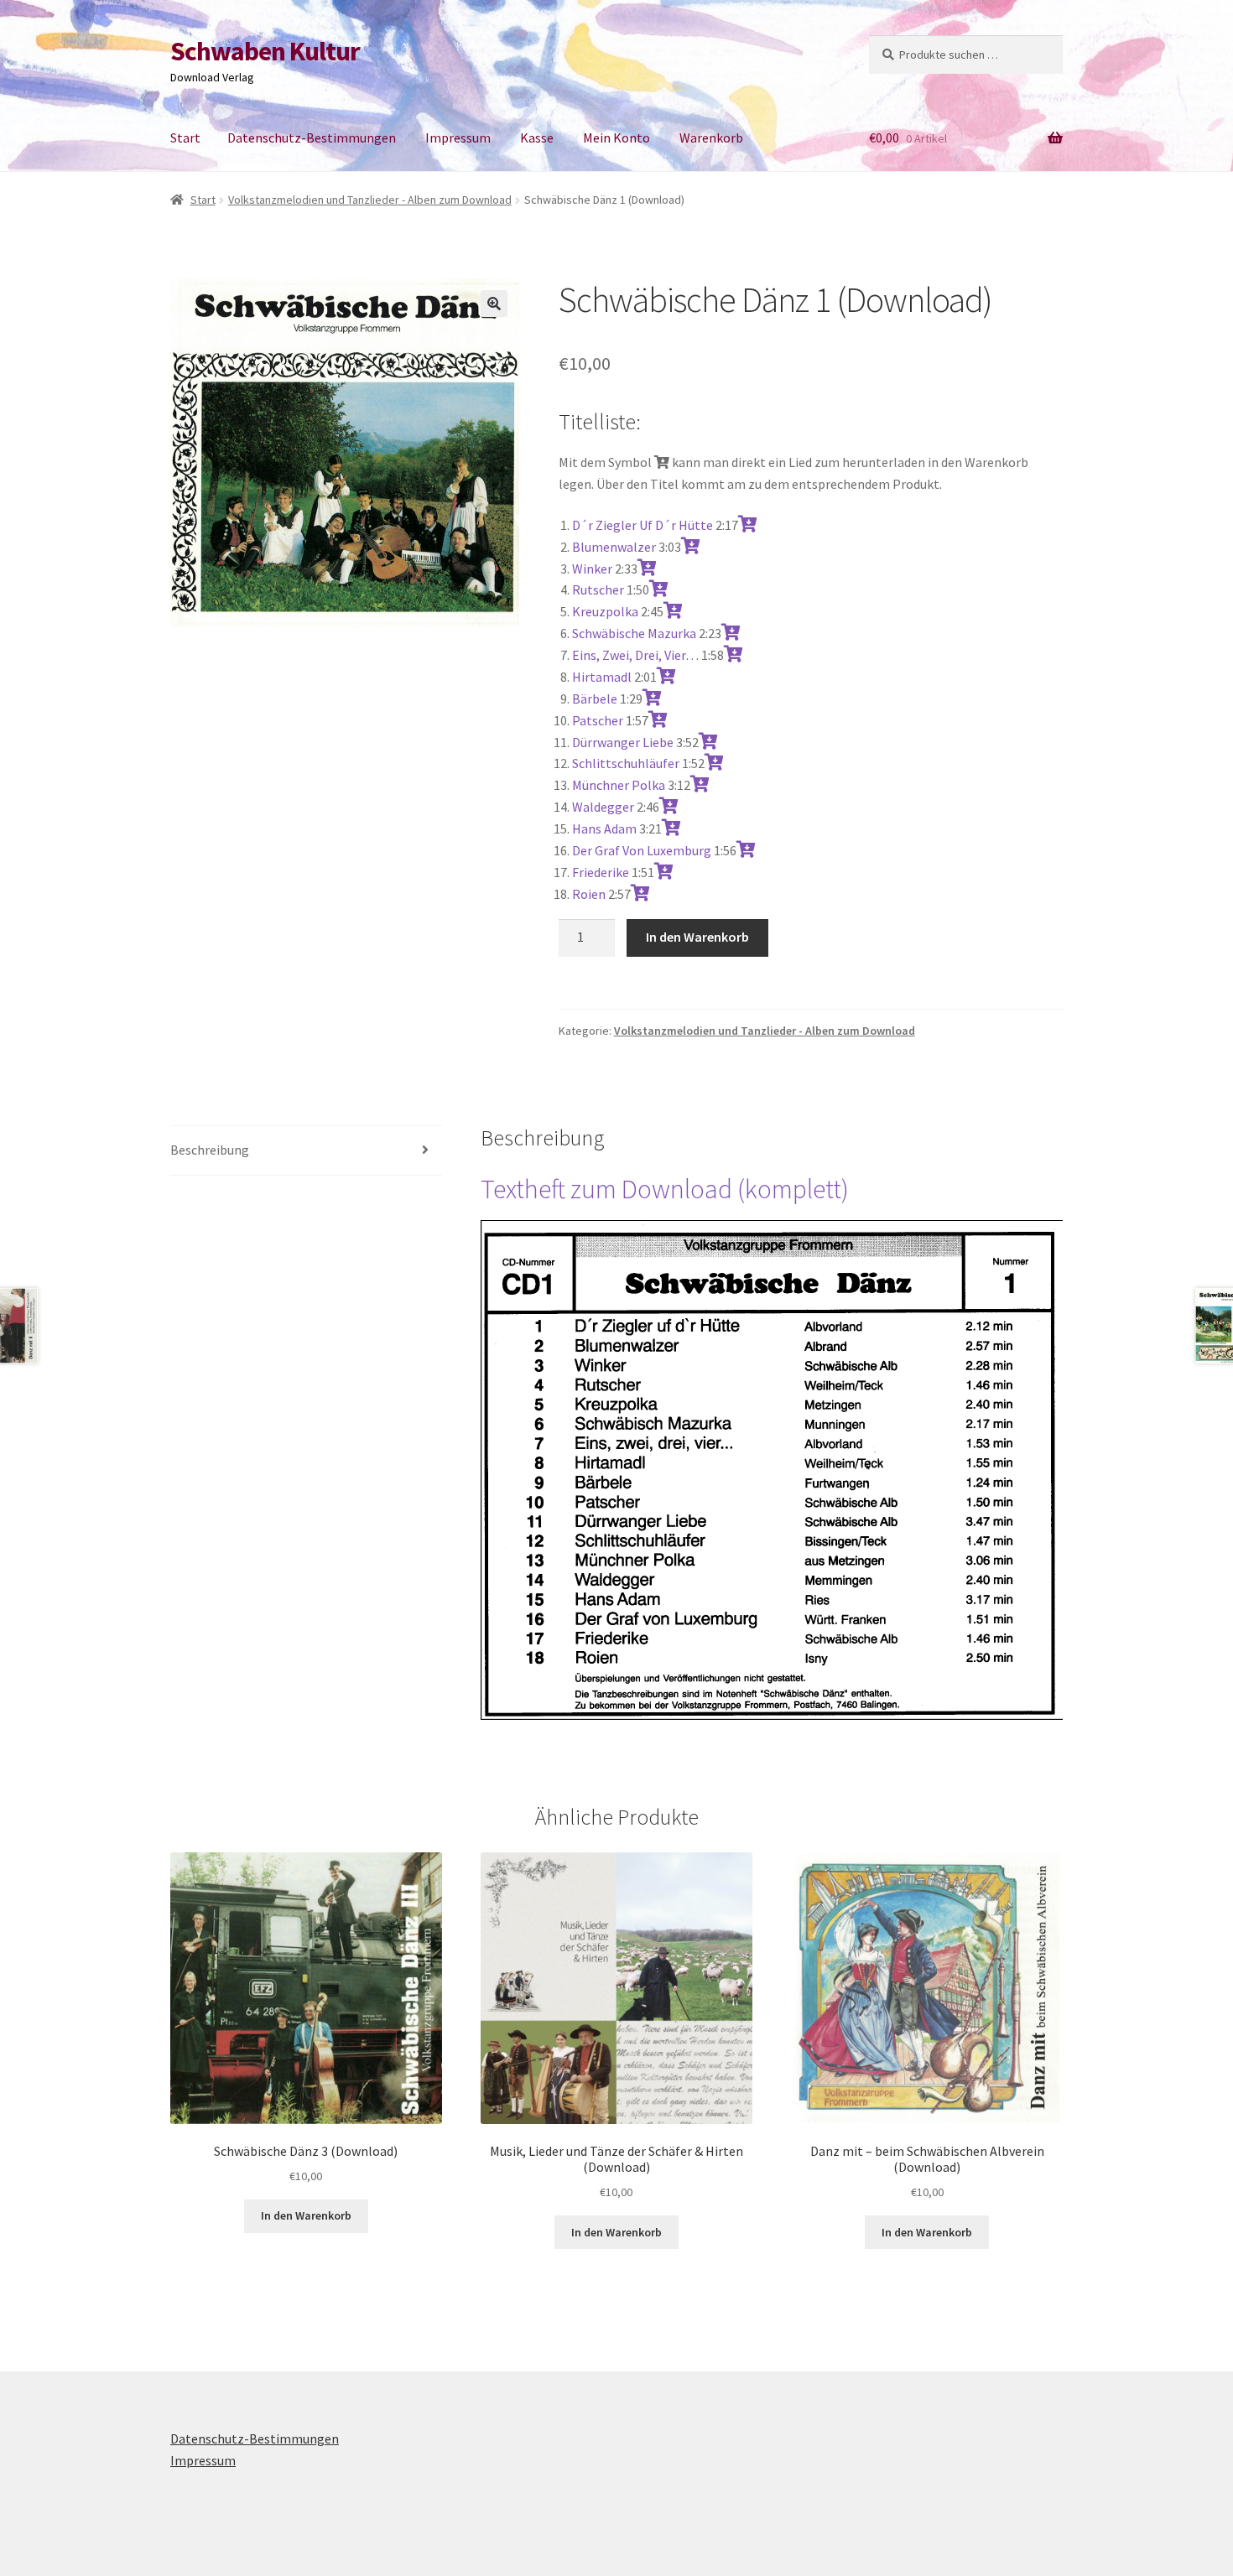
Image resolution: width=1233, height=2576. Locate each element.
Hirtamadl (602, 677)
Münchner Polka (619, 785)
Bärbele (595, 699)
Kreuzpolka (605, 611)
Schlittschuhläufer (626, 763)
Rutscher (598, 589)
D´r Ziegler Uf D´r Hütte (643, 525)
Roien (589, 894)
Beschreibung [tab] (210, 1150)
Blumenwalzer (614, 547)
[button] (494, 304)
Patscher (598, 720)
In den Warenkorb (697, 937)
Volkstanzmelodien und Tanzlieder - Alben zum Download (370, 200)
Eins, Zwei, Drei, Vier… (635, 655)
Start (185, 138)
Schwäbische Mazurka (634, 633)
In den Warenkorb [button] (306, 2215)
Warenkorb (711, 138)
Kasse (537, 138)
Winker (592, 569)
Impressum (458, 138)
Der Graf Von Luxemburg (642, 850)
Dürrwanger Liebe (623, 742)
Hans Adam (604, 828)
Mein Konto (616, 138)
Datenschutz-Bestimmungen (312, 138)
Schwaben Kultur (265, 51)
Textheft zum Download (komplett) (665, 1189)
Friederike (601, 872)
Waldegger (603, 807)
